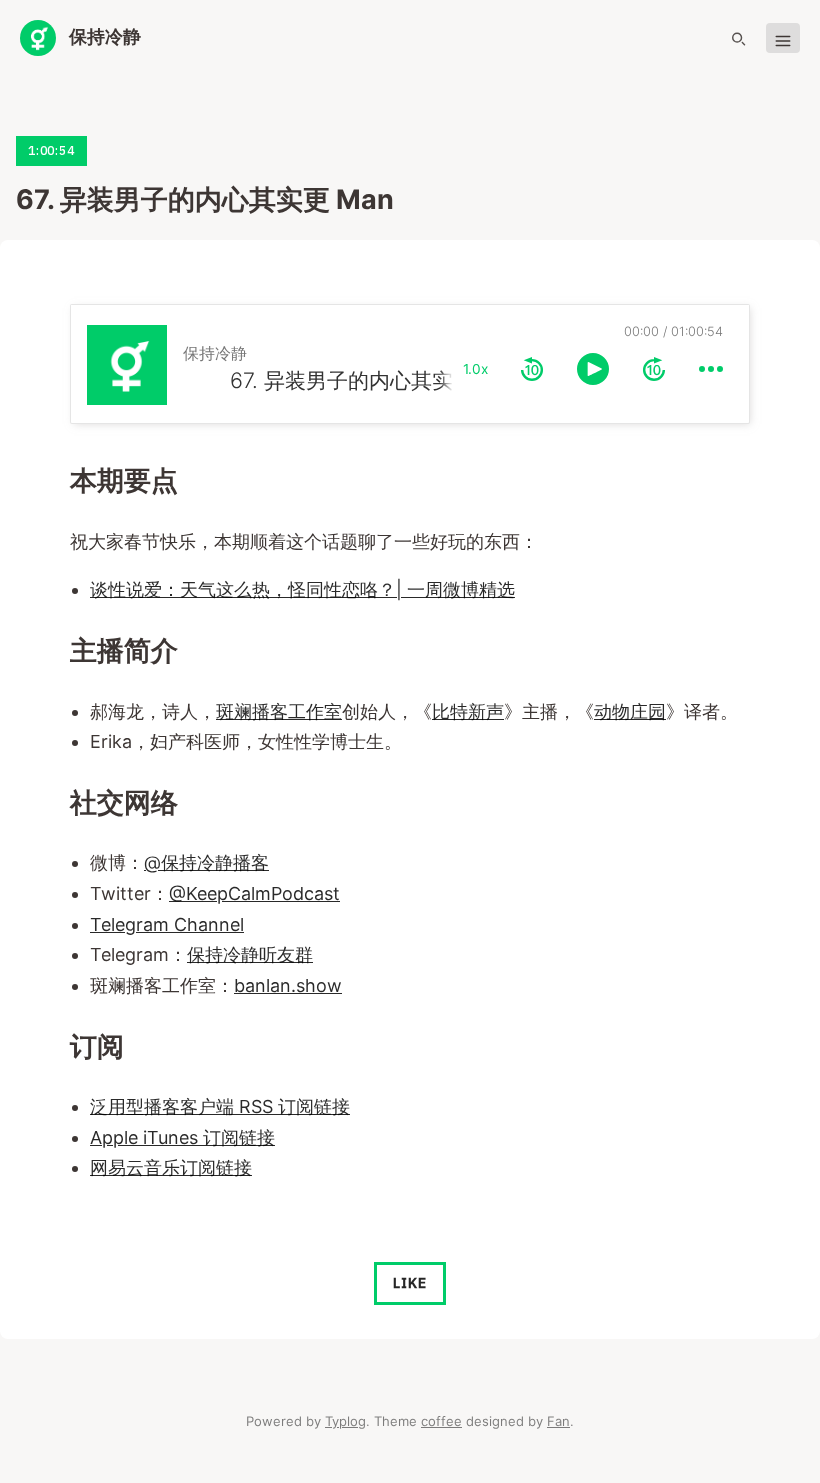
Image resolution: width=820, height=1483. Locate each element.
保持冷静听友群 (250, 954)
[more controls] (711, 369)
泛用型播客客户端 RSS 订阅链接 (220, 1106)
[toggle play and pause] (593, 369)
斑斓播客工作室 (279, 711)
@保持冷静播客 (206, 862)
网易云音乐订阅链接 (171, 1167)
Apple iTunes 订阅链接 (182, 1137)
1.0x (475, 369)
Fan (558, 1421)
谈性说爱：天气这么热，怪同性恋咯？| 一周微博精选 (302, 589)
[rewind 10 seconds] (532, 369)
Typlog (345, 1421)
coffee (441, 1421)
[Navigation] (783, 38)
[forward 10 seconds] (654, 369)
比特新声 (468, 711)
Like (409, 1283)
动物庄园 (630, 711)
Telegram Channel (167, 924)
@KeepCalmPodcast (254, 893)
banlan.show (288, 985)
